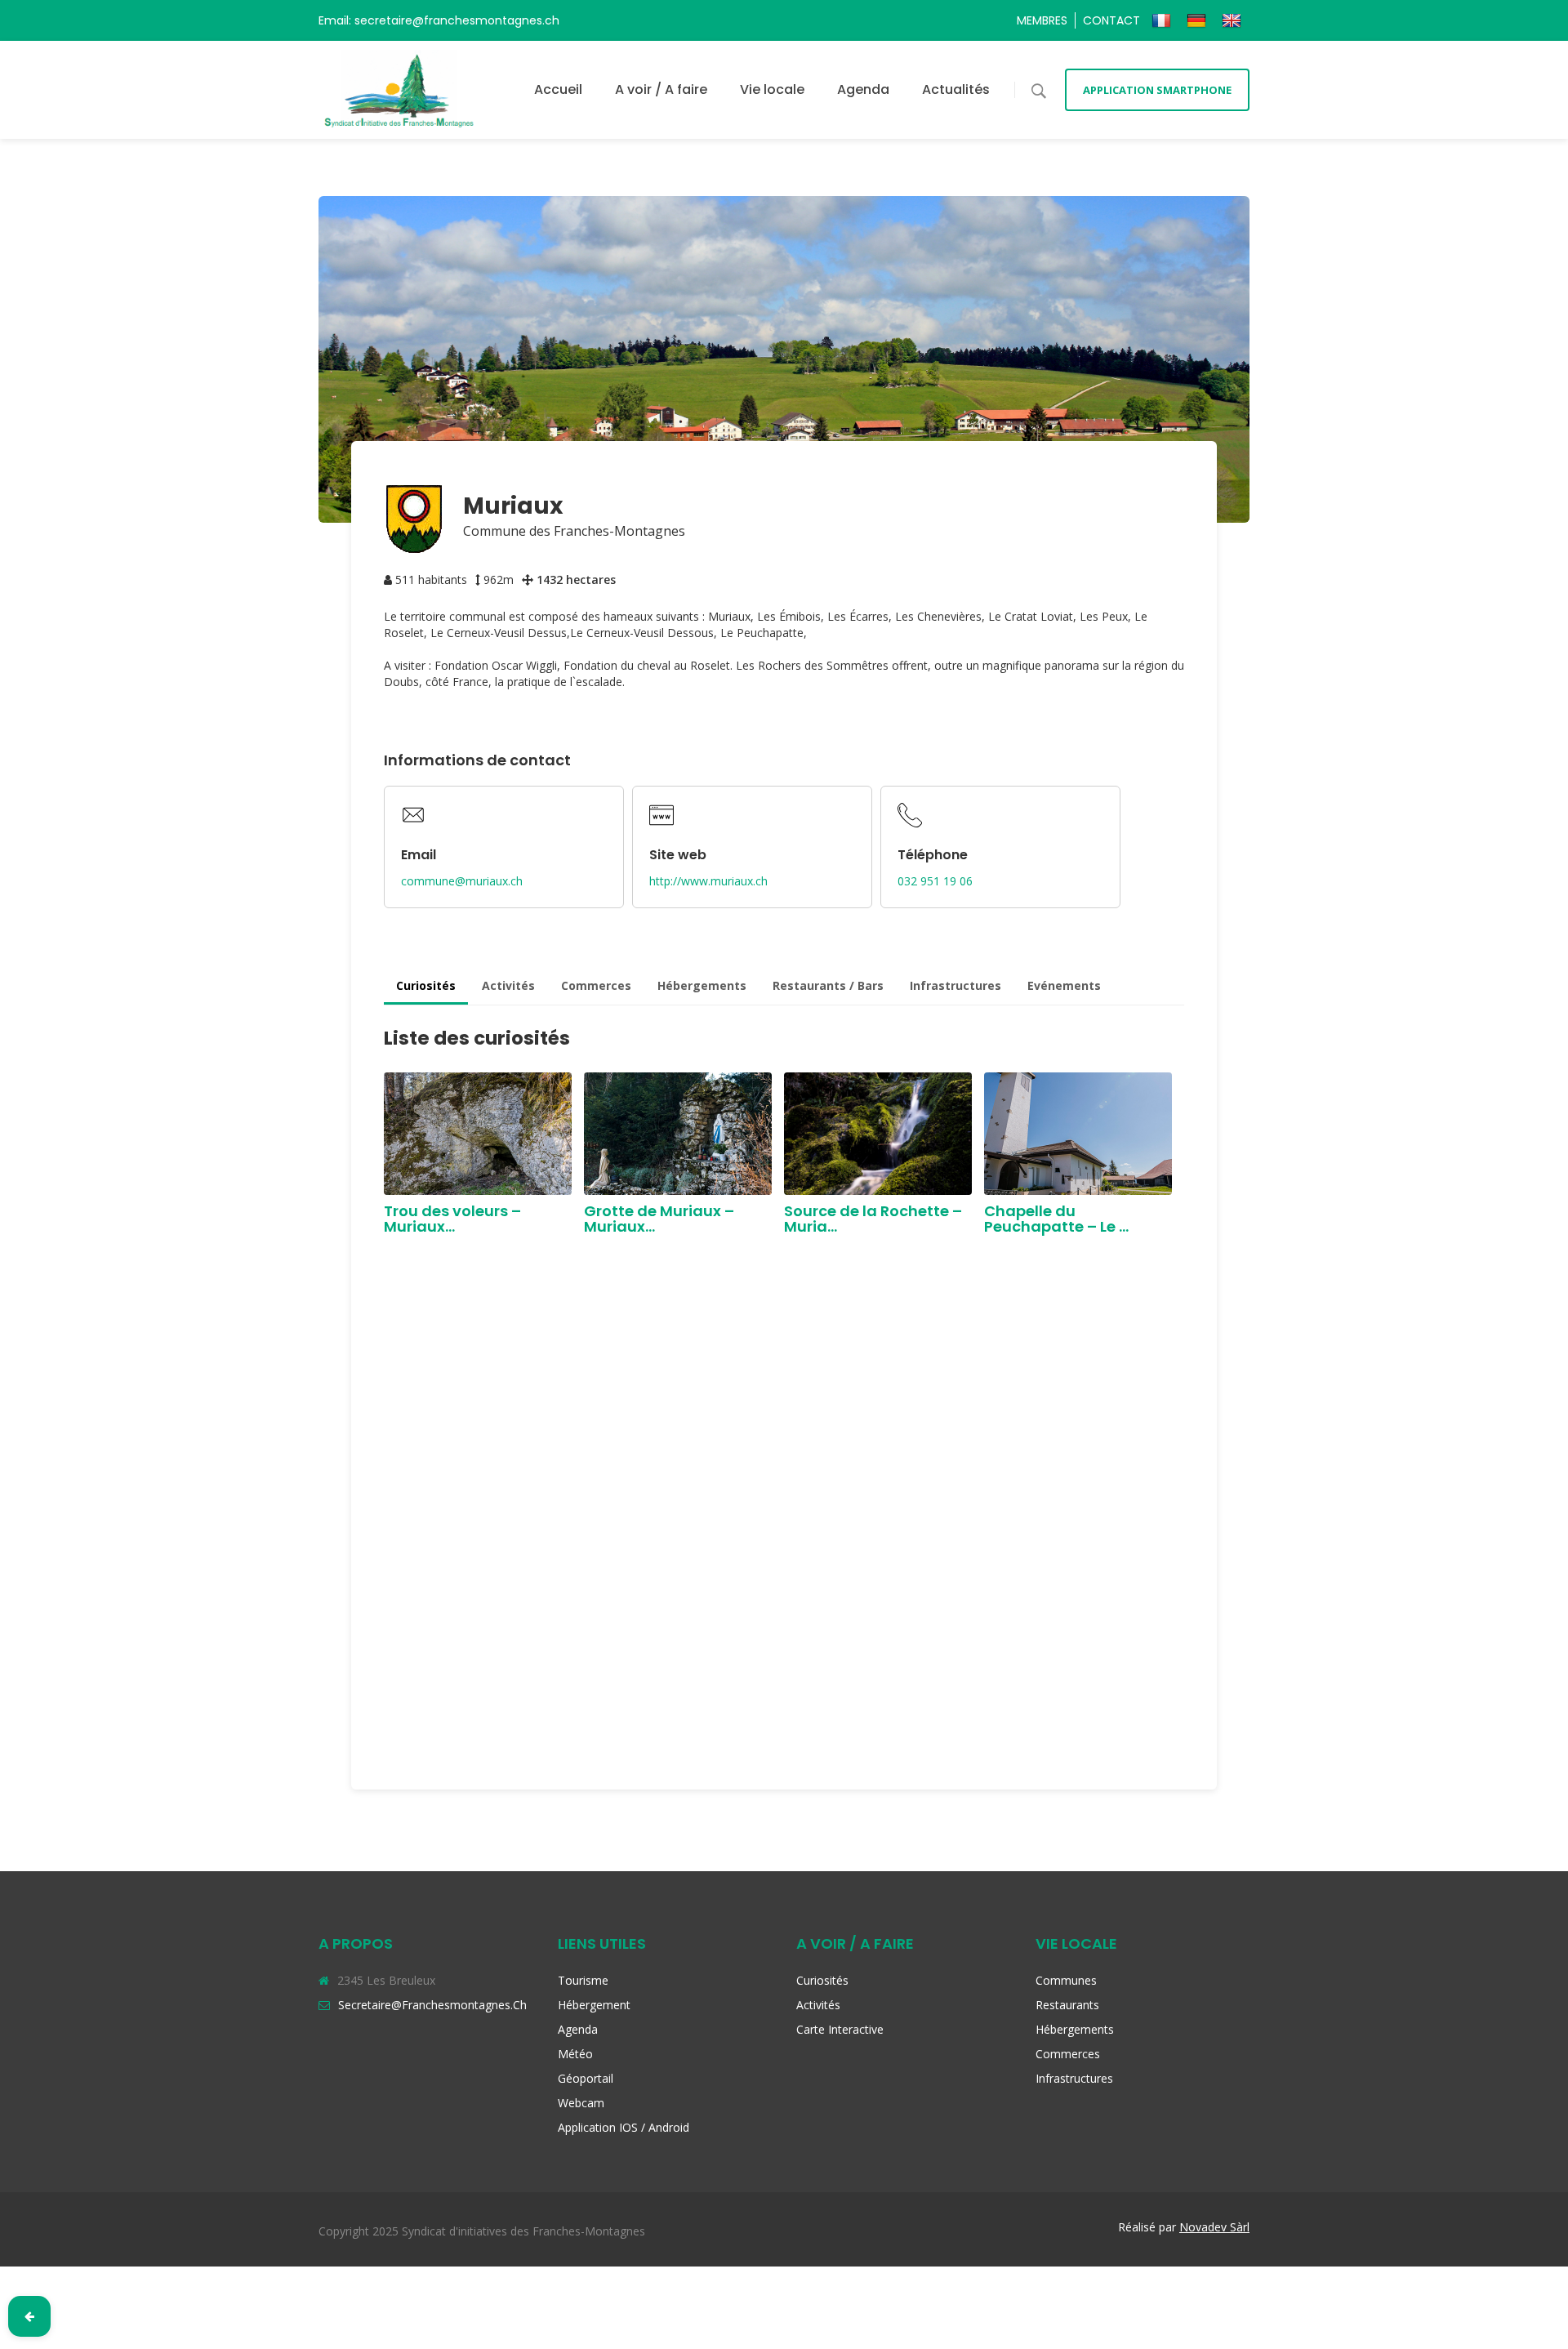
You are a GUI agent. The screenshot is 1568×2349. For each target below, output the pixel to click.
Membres (1042, 20)
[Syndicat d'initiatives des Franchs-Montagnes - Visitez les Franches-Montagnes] (399, 89)
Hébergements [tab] (702, 985)
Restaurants (1067, 2005)
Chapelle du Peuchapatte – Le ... (1056, 1219)
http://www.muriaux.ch (708, 881)
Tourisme (583, 1980)
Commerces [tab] (596, 985)
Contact (1111, 20)
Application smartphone (1157, 90)
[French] (1163, 20)
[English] (1234, 20)
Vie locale (772, 89)
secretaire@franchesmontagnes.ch (432, 2005)
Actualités (956, 89)
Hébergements (1075, 2029)
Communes (1066, 1980)
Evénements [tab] (1064, 985)
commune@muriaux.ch (462, 881)
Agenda (863, 89)
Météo (575, 2054)
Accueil (558, 89)
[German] (1198, 20)
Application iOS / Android (624, 2127)
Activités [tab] (508, 985)
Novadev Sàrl (1214, 2227)
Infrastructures (1074, 2078)
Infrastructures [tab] (955, 985)
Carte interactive (840, 2029)
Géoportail (586, 2078)
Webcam (581, 2103)
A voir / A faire (661, 89)
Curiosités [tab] (426, 985)
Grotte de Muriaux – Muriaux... (659, 1219)
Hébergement (594, 2005)
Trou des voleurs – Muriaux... (452, 1219)
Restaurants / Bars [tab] (828, 985)
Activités (818, 2005)
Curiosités (822, 1980)
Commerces (1068, 2054)
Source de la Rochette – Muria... (873, 1219)
